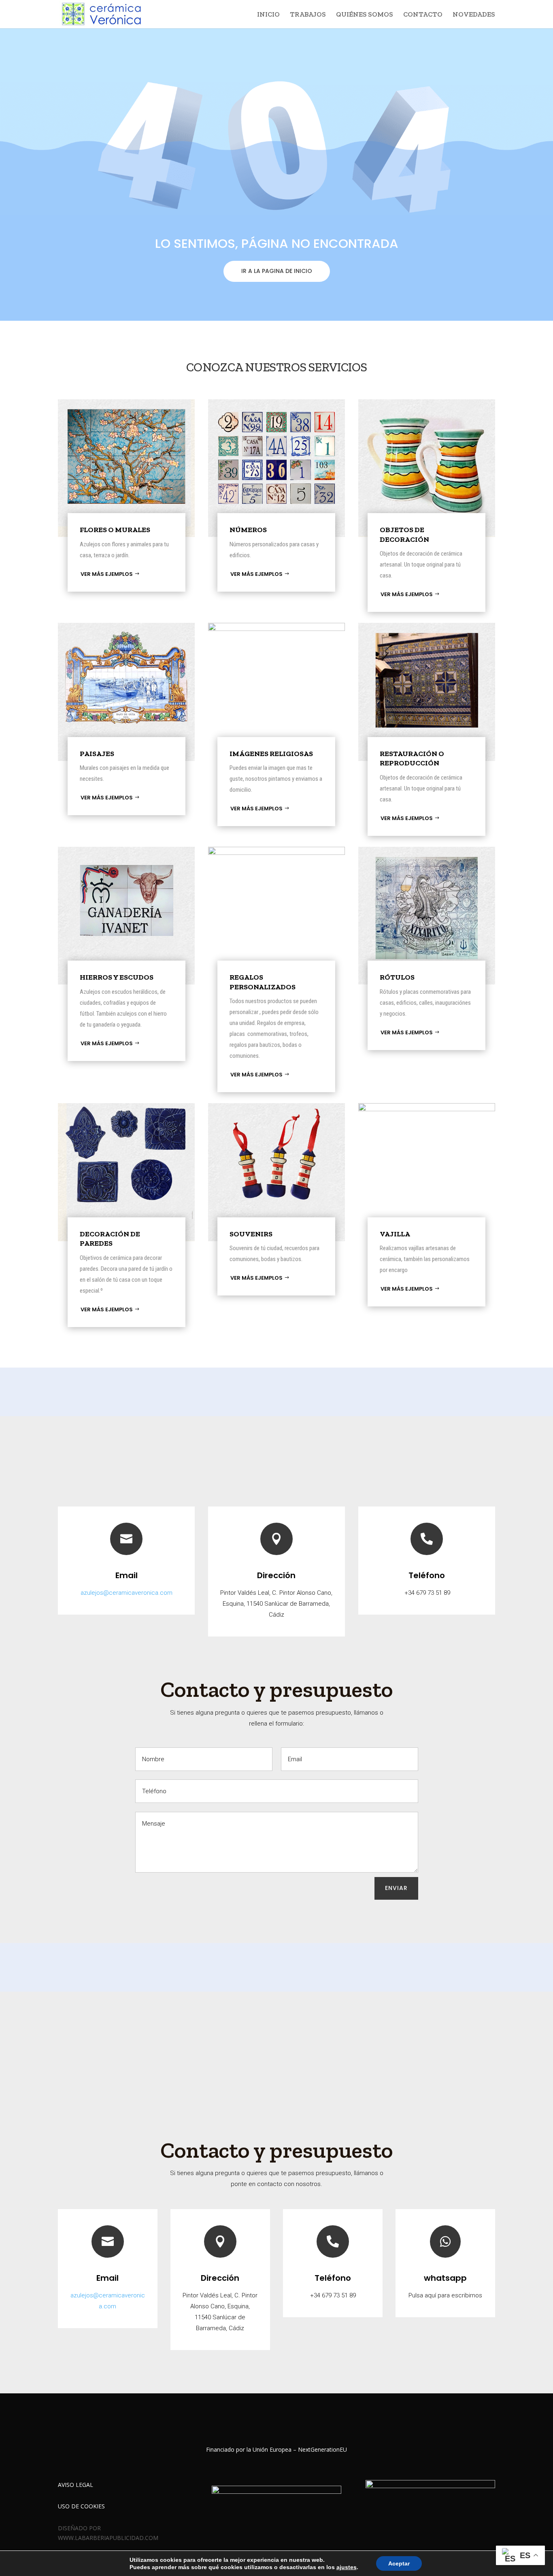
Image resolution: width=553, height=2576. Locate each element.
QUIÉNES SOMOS (365, 15)
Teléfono (427, 1575)
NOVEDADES (474, 15)
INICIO (268, 15)
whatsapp (445, 2278)
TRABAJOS (308, 15)
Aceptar (399, 2563)
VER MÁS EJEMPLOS (107, 574)
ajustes (347, 2567)
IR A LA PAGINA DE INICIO (277, 271)
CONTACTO (423, 15)
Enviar (396, 1888)
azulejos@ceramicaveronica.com (127, 1593)
